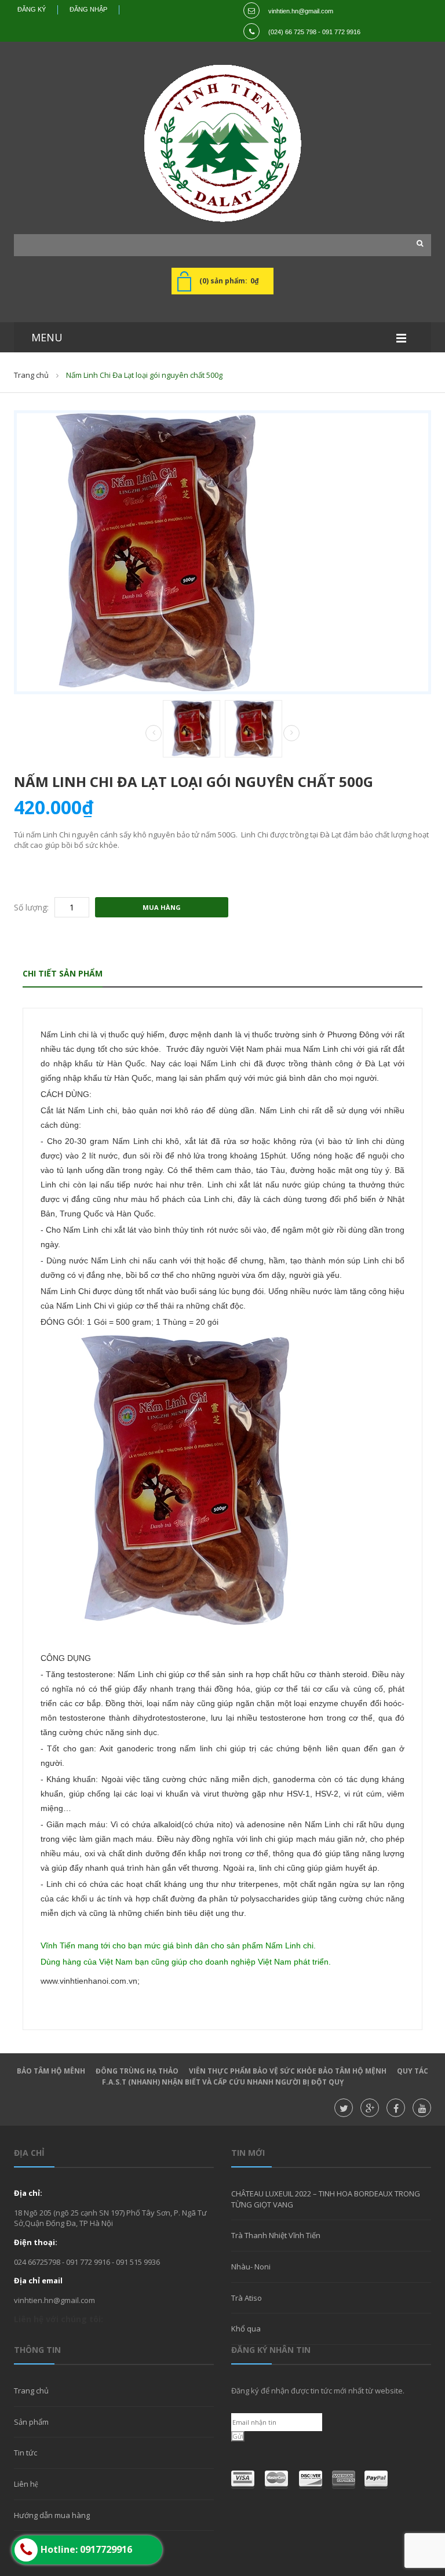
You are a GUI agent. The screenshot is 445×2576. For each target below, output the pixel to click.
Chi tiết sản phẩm (63, 973)
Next (291, 733)
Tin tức (25, 2453)
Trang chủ (31, 2391)
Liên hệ (26, 2484)
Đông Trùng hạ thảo (137, 2071)
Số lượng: (31, 907)
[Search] (417, 243)
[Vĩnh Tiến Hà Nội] (222, 143)
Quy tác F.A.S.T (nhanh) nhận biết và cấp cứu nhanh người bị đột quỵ (265, 2076)
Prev (154, 734)
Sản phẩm (31, 2422)
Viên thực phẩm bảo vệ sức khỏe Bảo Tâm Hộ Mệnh (288, 2071)
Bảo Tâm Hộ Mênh (51, 2071)
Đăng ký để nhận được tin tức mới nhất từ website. (318, 2391)
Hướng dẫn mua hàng (52, 2515)
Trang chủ (31, 375)
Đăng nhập (88, 9)
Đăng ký (32, 9)
